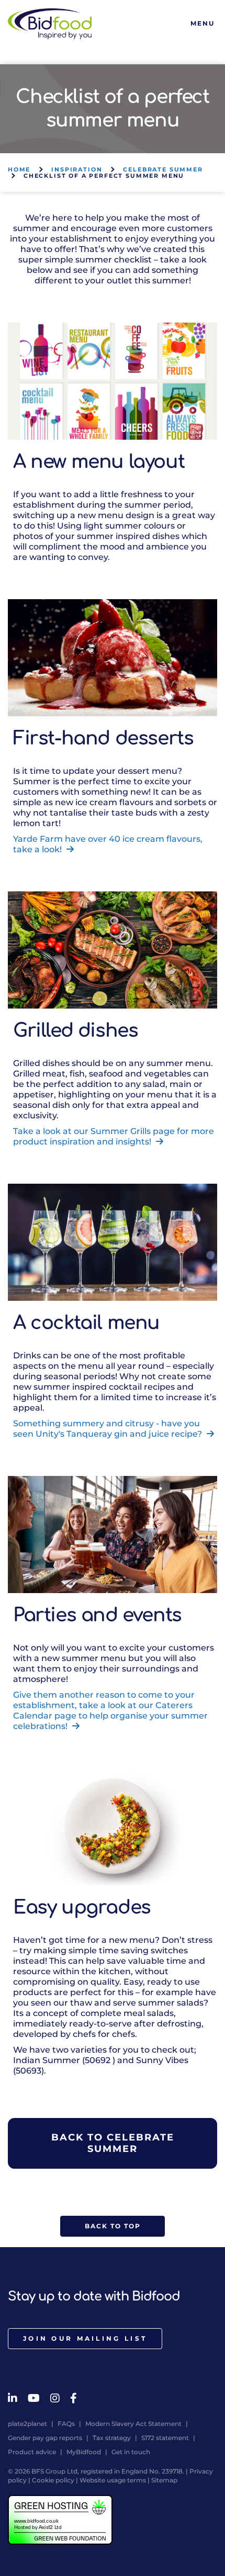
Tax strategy (112, 2438)
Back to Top (113, 2226)
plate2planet (27, 2424)
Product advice (32, 2452)
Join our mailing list (85, 2338)
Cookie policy (53, 2480)
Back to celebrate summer (113, 2143)
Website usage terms (113, 2480)
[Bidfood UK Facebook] (74, 2398)
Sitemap (164, 2480)
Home (19, 169)
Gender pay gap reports (45, 2438)
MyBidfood (84, 2452)
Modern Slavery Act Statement (133, 2424)
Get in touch (131, 2452)
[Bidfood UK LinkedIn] (13, 2398)
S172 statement (165, 2438)
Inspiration (77, 169)
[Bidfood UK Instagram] (55, 2398)
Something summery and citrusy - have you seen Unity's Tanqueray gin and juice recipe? (109, 1429)
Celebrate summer (163, 169)
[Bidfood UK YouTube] (34, 2398)
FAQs (66, 2424)
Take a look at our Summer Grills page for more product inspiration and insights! (114, 1136)
